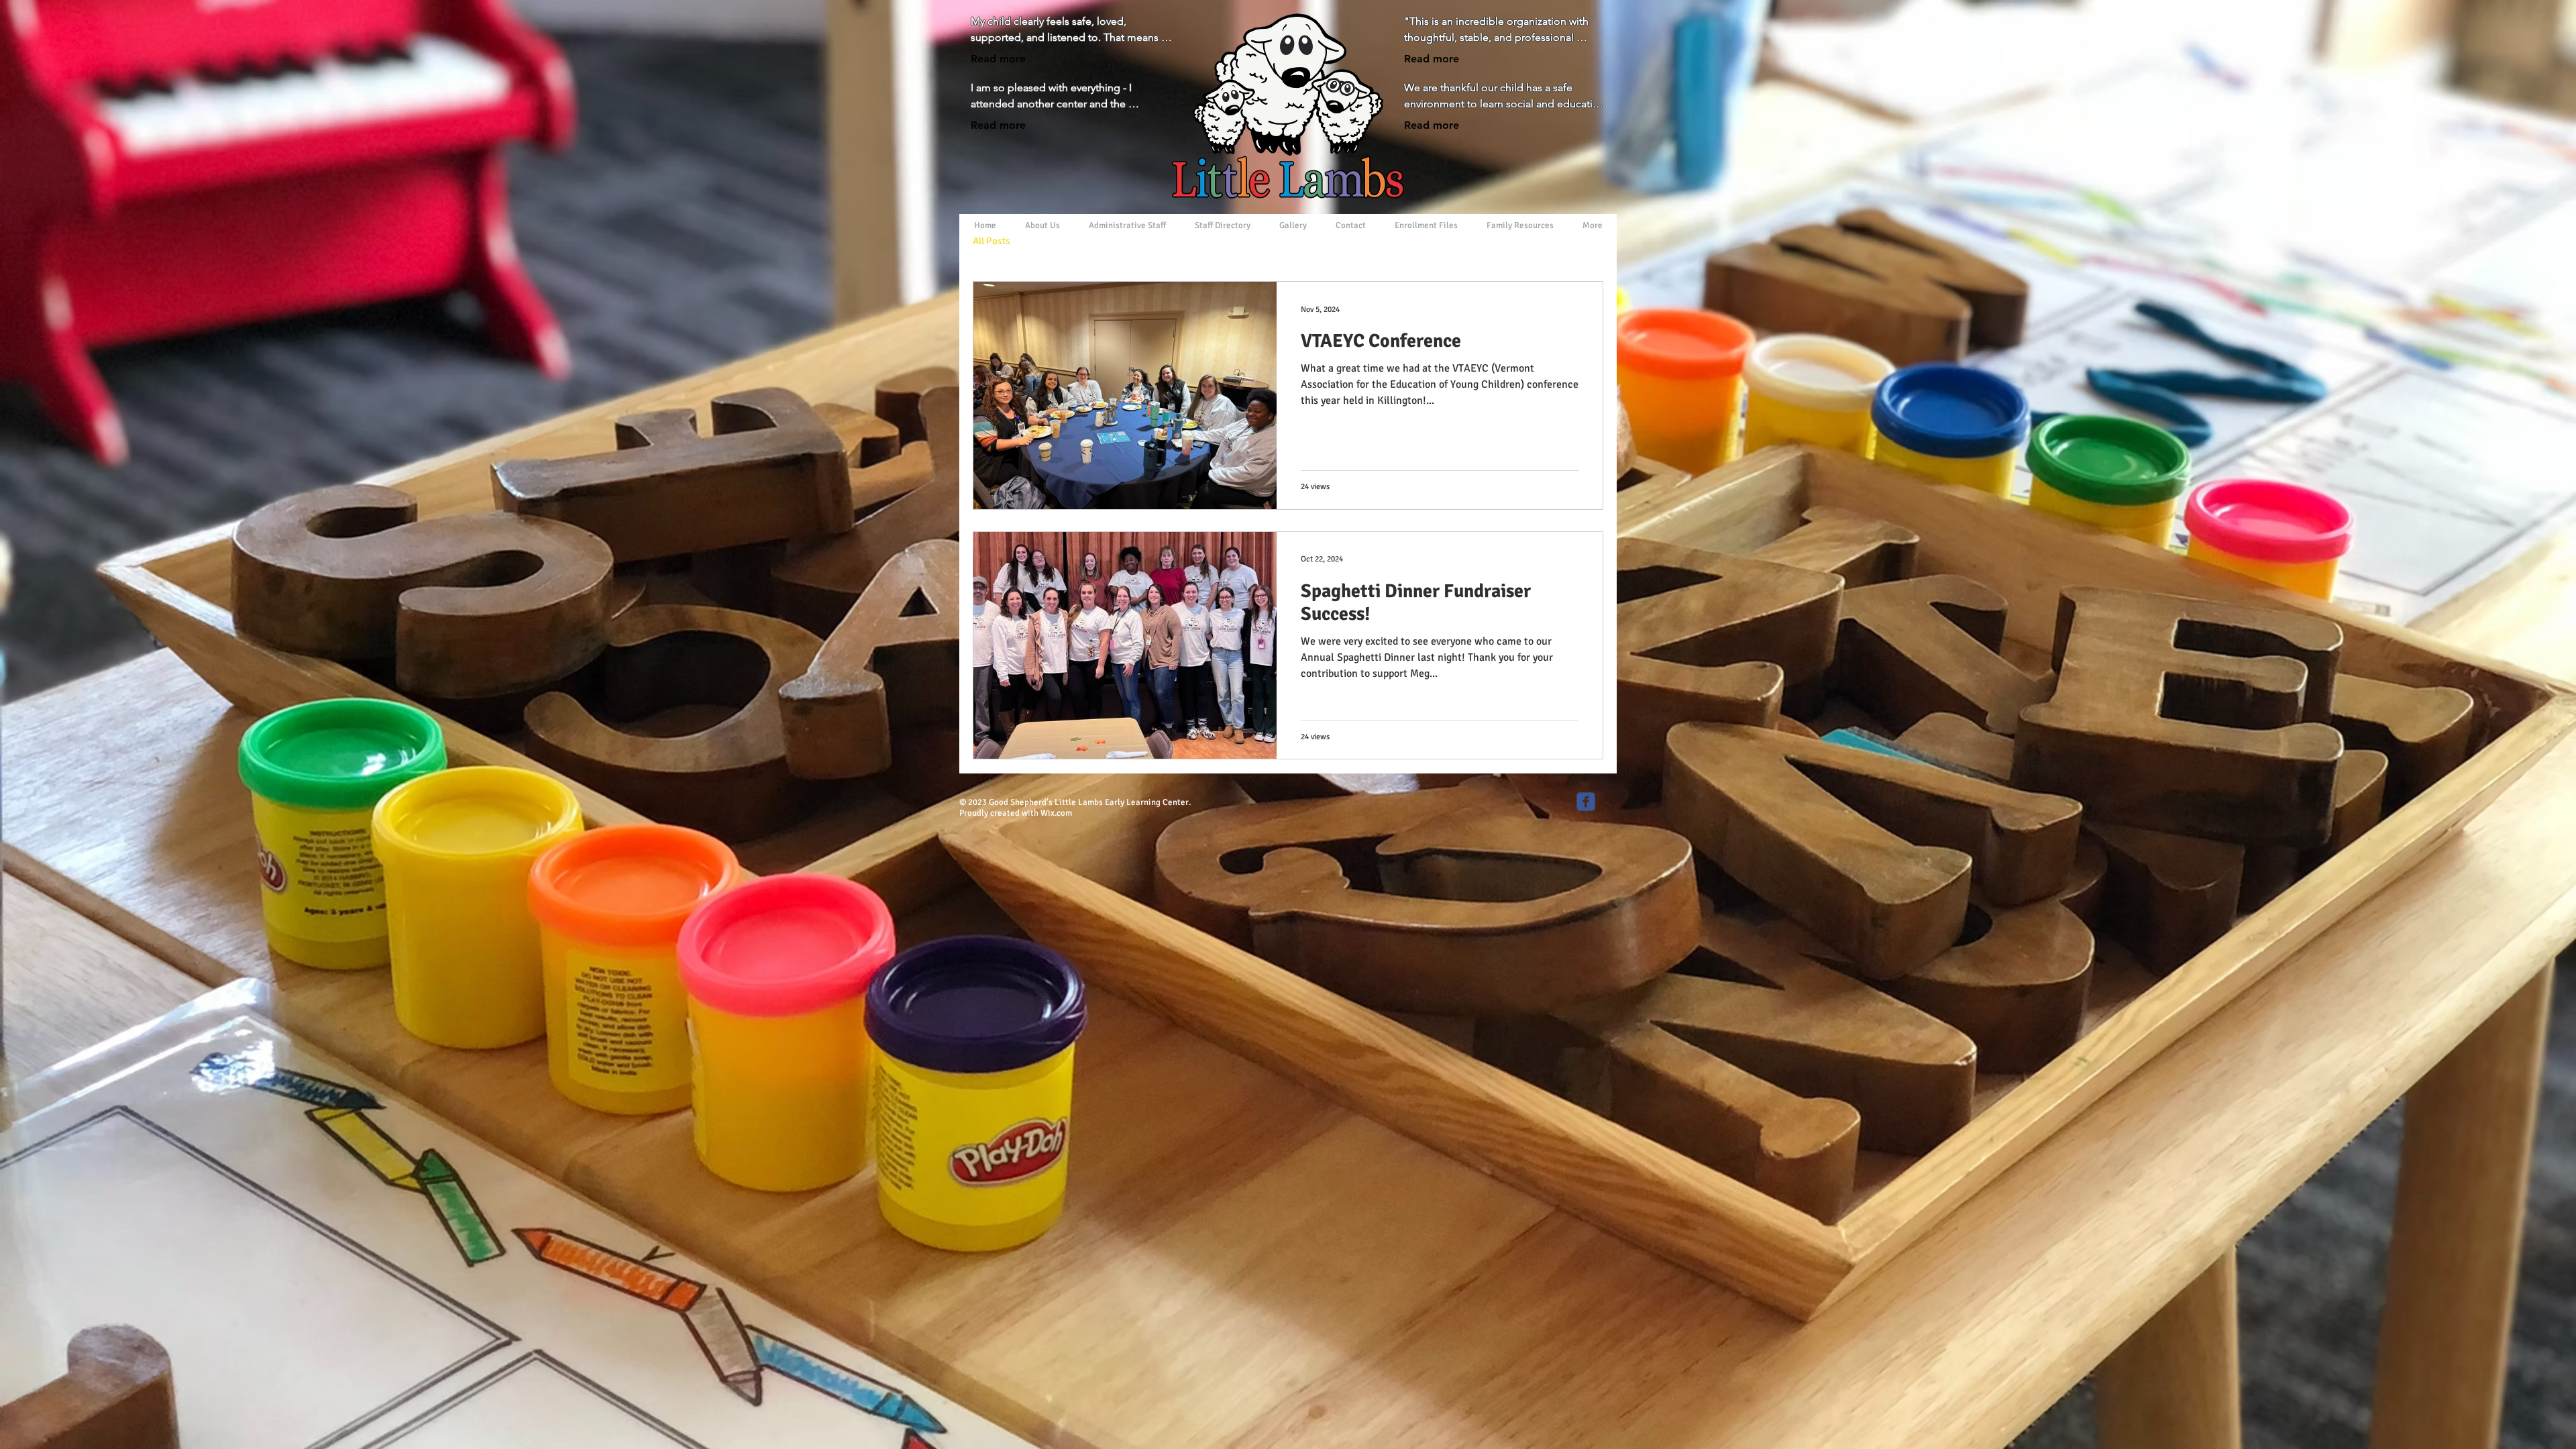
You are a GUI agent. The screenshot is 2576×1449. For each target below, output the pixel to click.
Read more (998, 59)
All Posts (991, 241)
